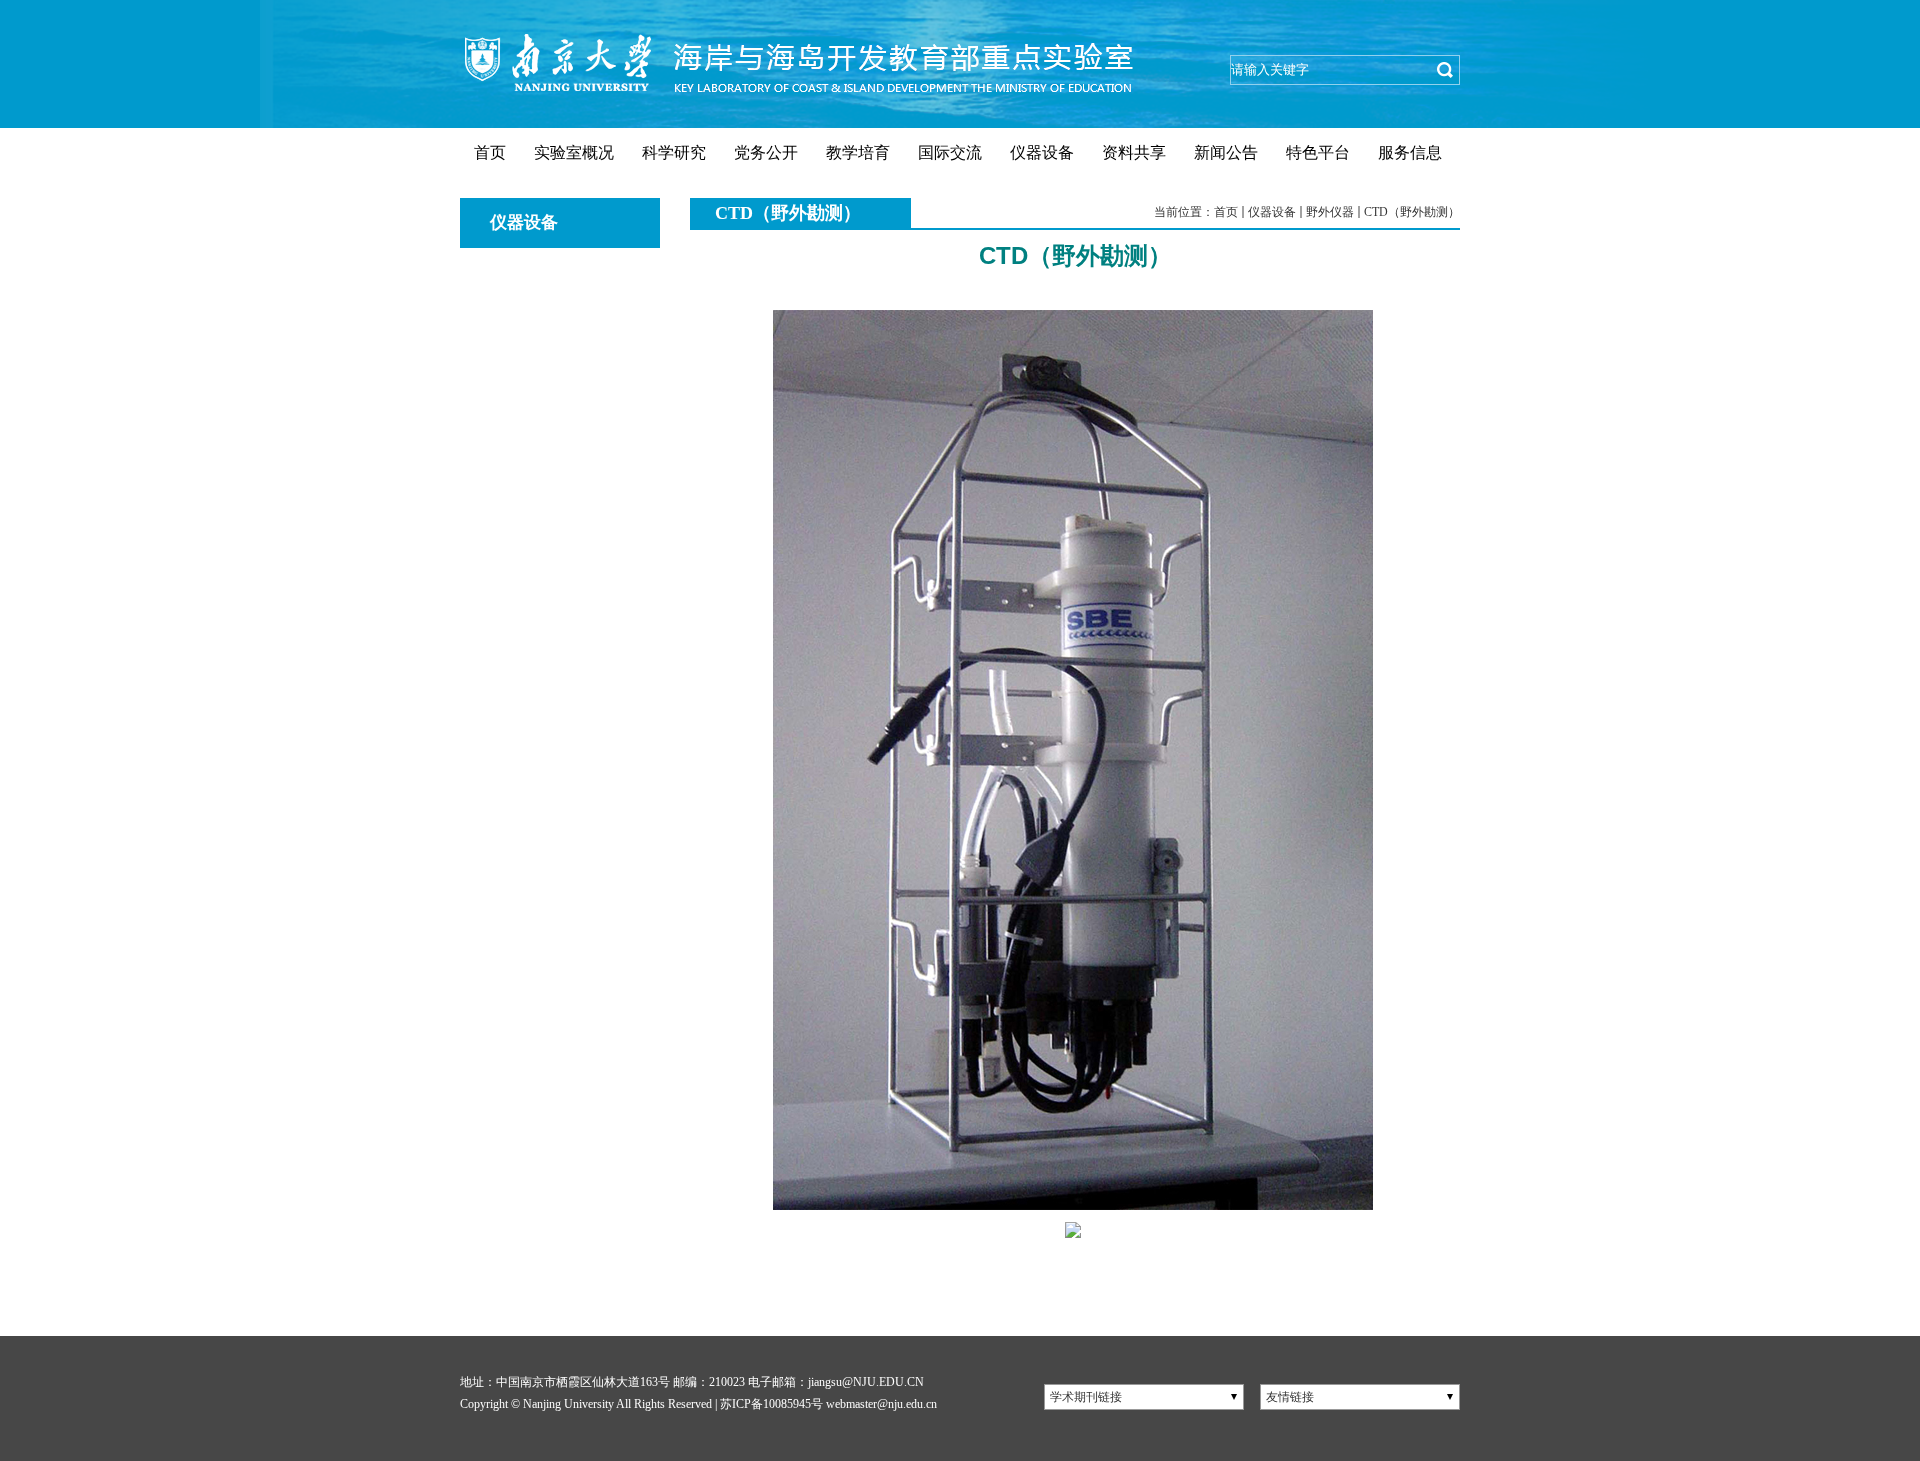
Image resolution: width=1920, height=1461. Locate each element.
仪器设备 (1272, 212)
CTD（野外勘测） (1412, 212)
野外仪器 (1330, 212)
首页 (1226, 212)
